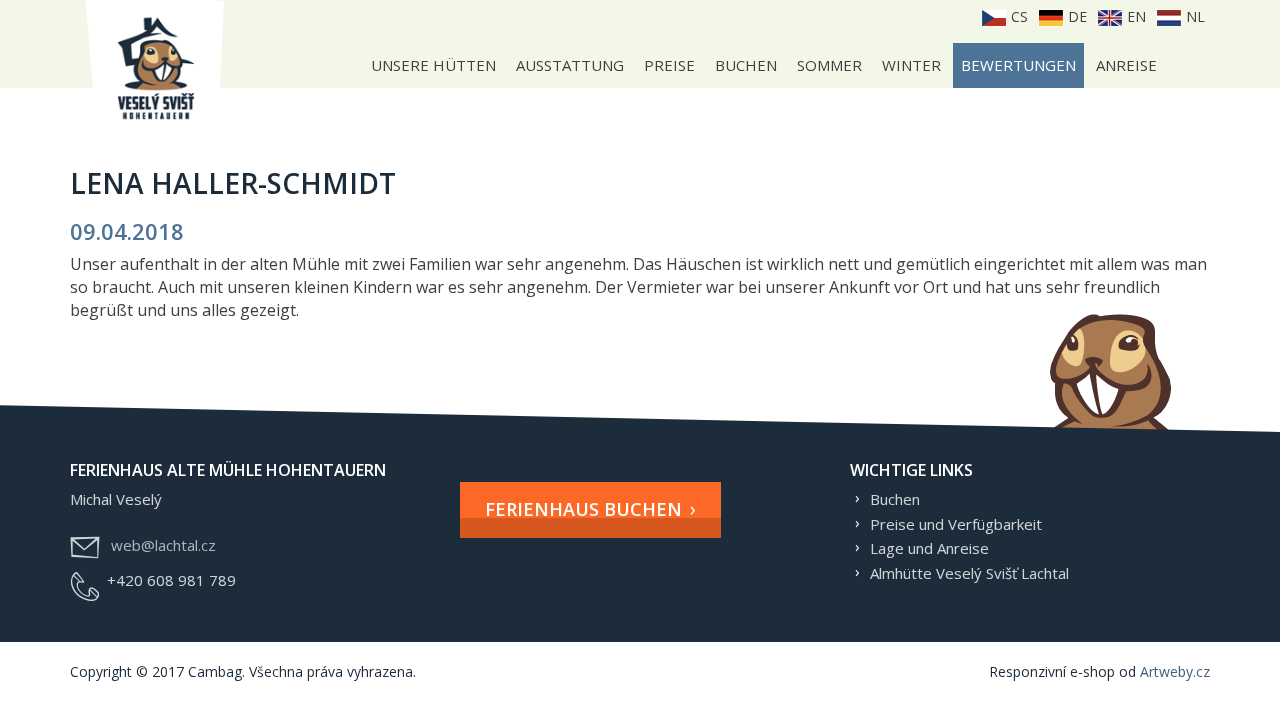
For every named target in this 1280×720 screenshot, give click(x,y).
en (1134, 16)
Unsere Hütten (433, 65)
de (1075, 16)
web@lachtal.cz (163, 545)
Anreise (1126, 65)
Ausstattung (570, 65)
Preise (669, 65)
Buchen (746, 65)
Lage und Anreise (929, 548)
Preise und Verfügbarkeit (956, 524)
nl (1193, 16)
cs (1017, 16)
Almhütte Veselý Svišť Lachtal (969, 573)
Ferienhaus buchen (583, 509)
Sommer (829, 65)
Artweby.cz (1175, 671)
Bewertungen (1018, 65)
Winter (911, 65)
